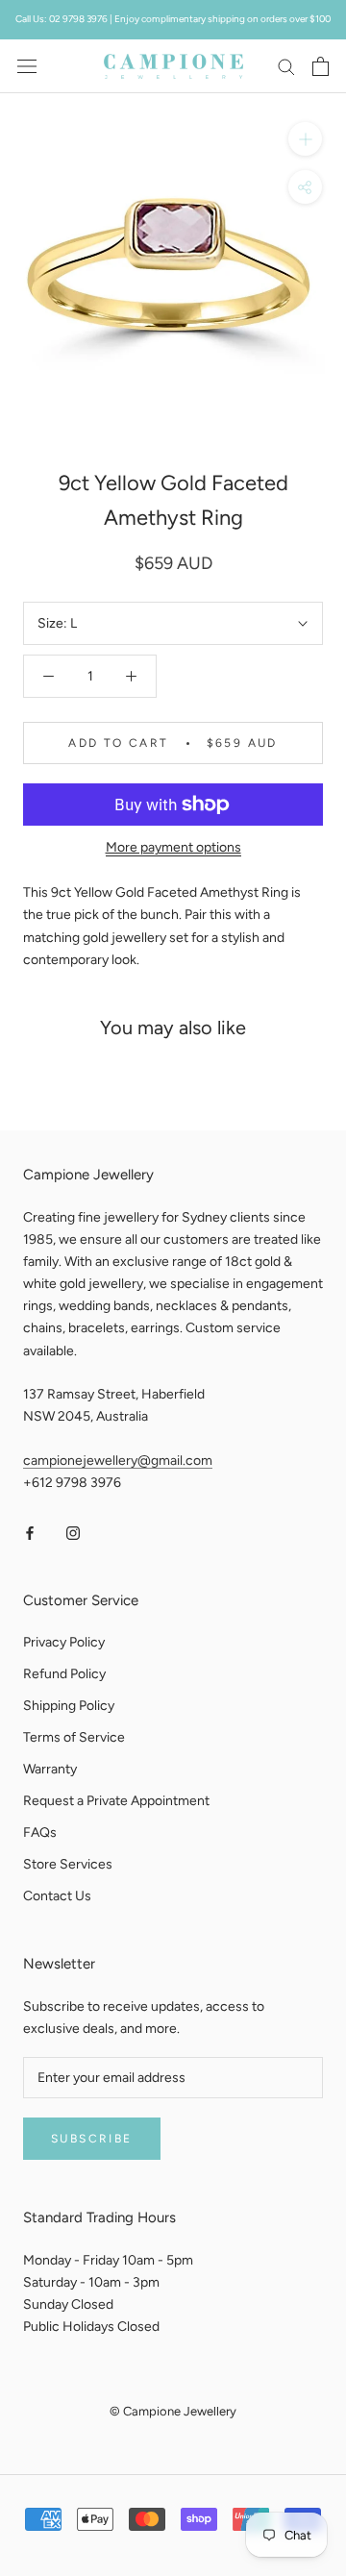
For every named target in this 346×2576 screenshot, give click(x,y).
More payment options (173, 847)
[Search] (286, 66)
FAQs (40, 1833)
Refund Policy (64, 1674)
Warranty (50, 1769)
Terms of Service (74, 1737)
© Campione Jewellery (173, 2411)
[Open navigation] (27, 66)
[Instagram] (73, 1532)
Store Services (68, 1864)
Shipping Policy (69, 1706)
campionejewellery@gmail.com (118, 1461)
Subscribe (92, 2139)
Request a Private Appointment (116, 1801)
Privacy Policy (64, 1642)
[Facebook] (30, 1532)
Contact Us (57, 1896)
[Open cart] (321, 66)
